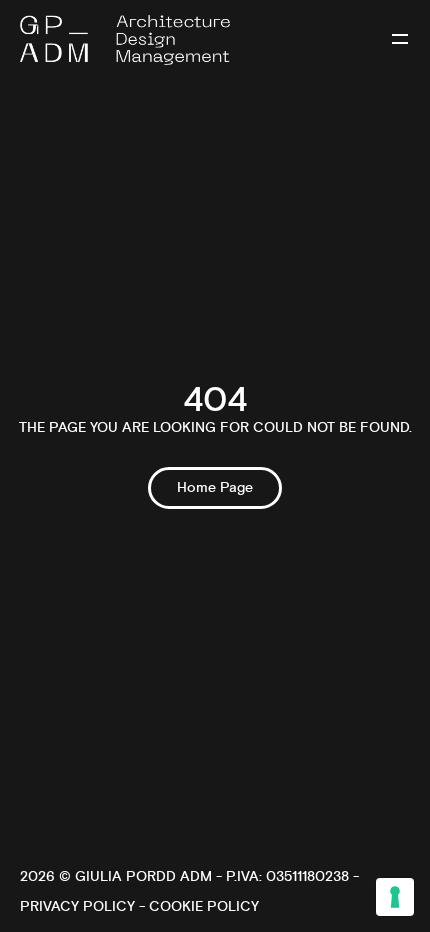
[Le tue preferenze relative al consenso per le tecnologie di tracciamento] (395, 897)
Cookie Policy (204, 907)
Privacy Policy (77, 907)
